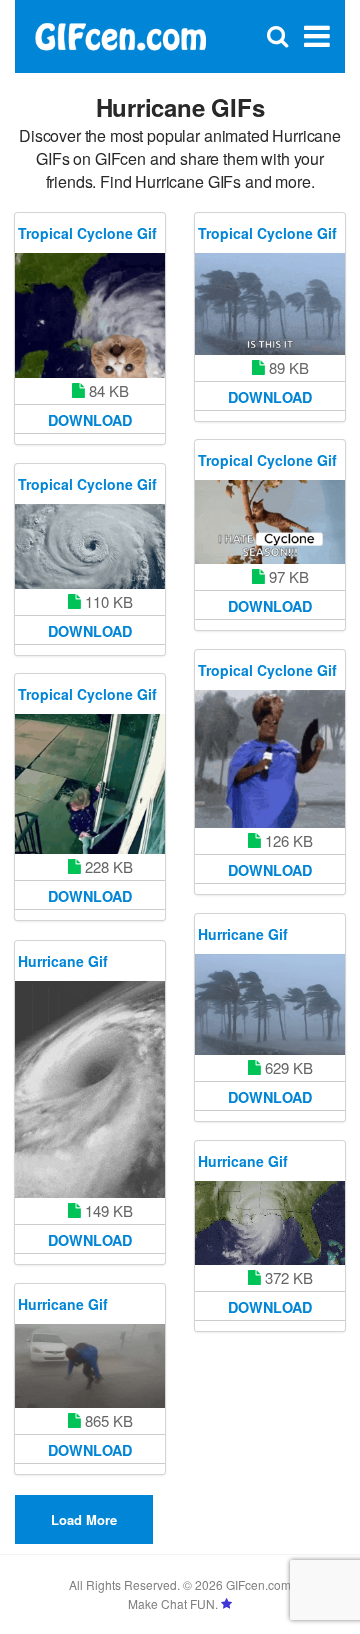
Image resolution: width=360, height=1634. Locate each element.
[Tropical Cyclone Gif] (90, 315)
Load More (84, 1519)
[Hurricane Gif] (270, 1004)
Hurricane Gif (243, 934)
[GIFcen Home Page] (120, 34)
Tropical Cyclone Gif (87, 233)
